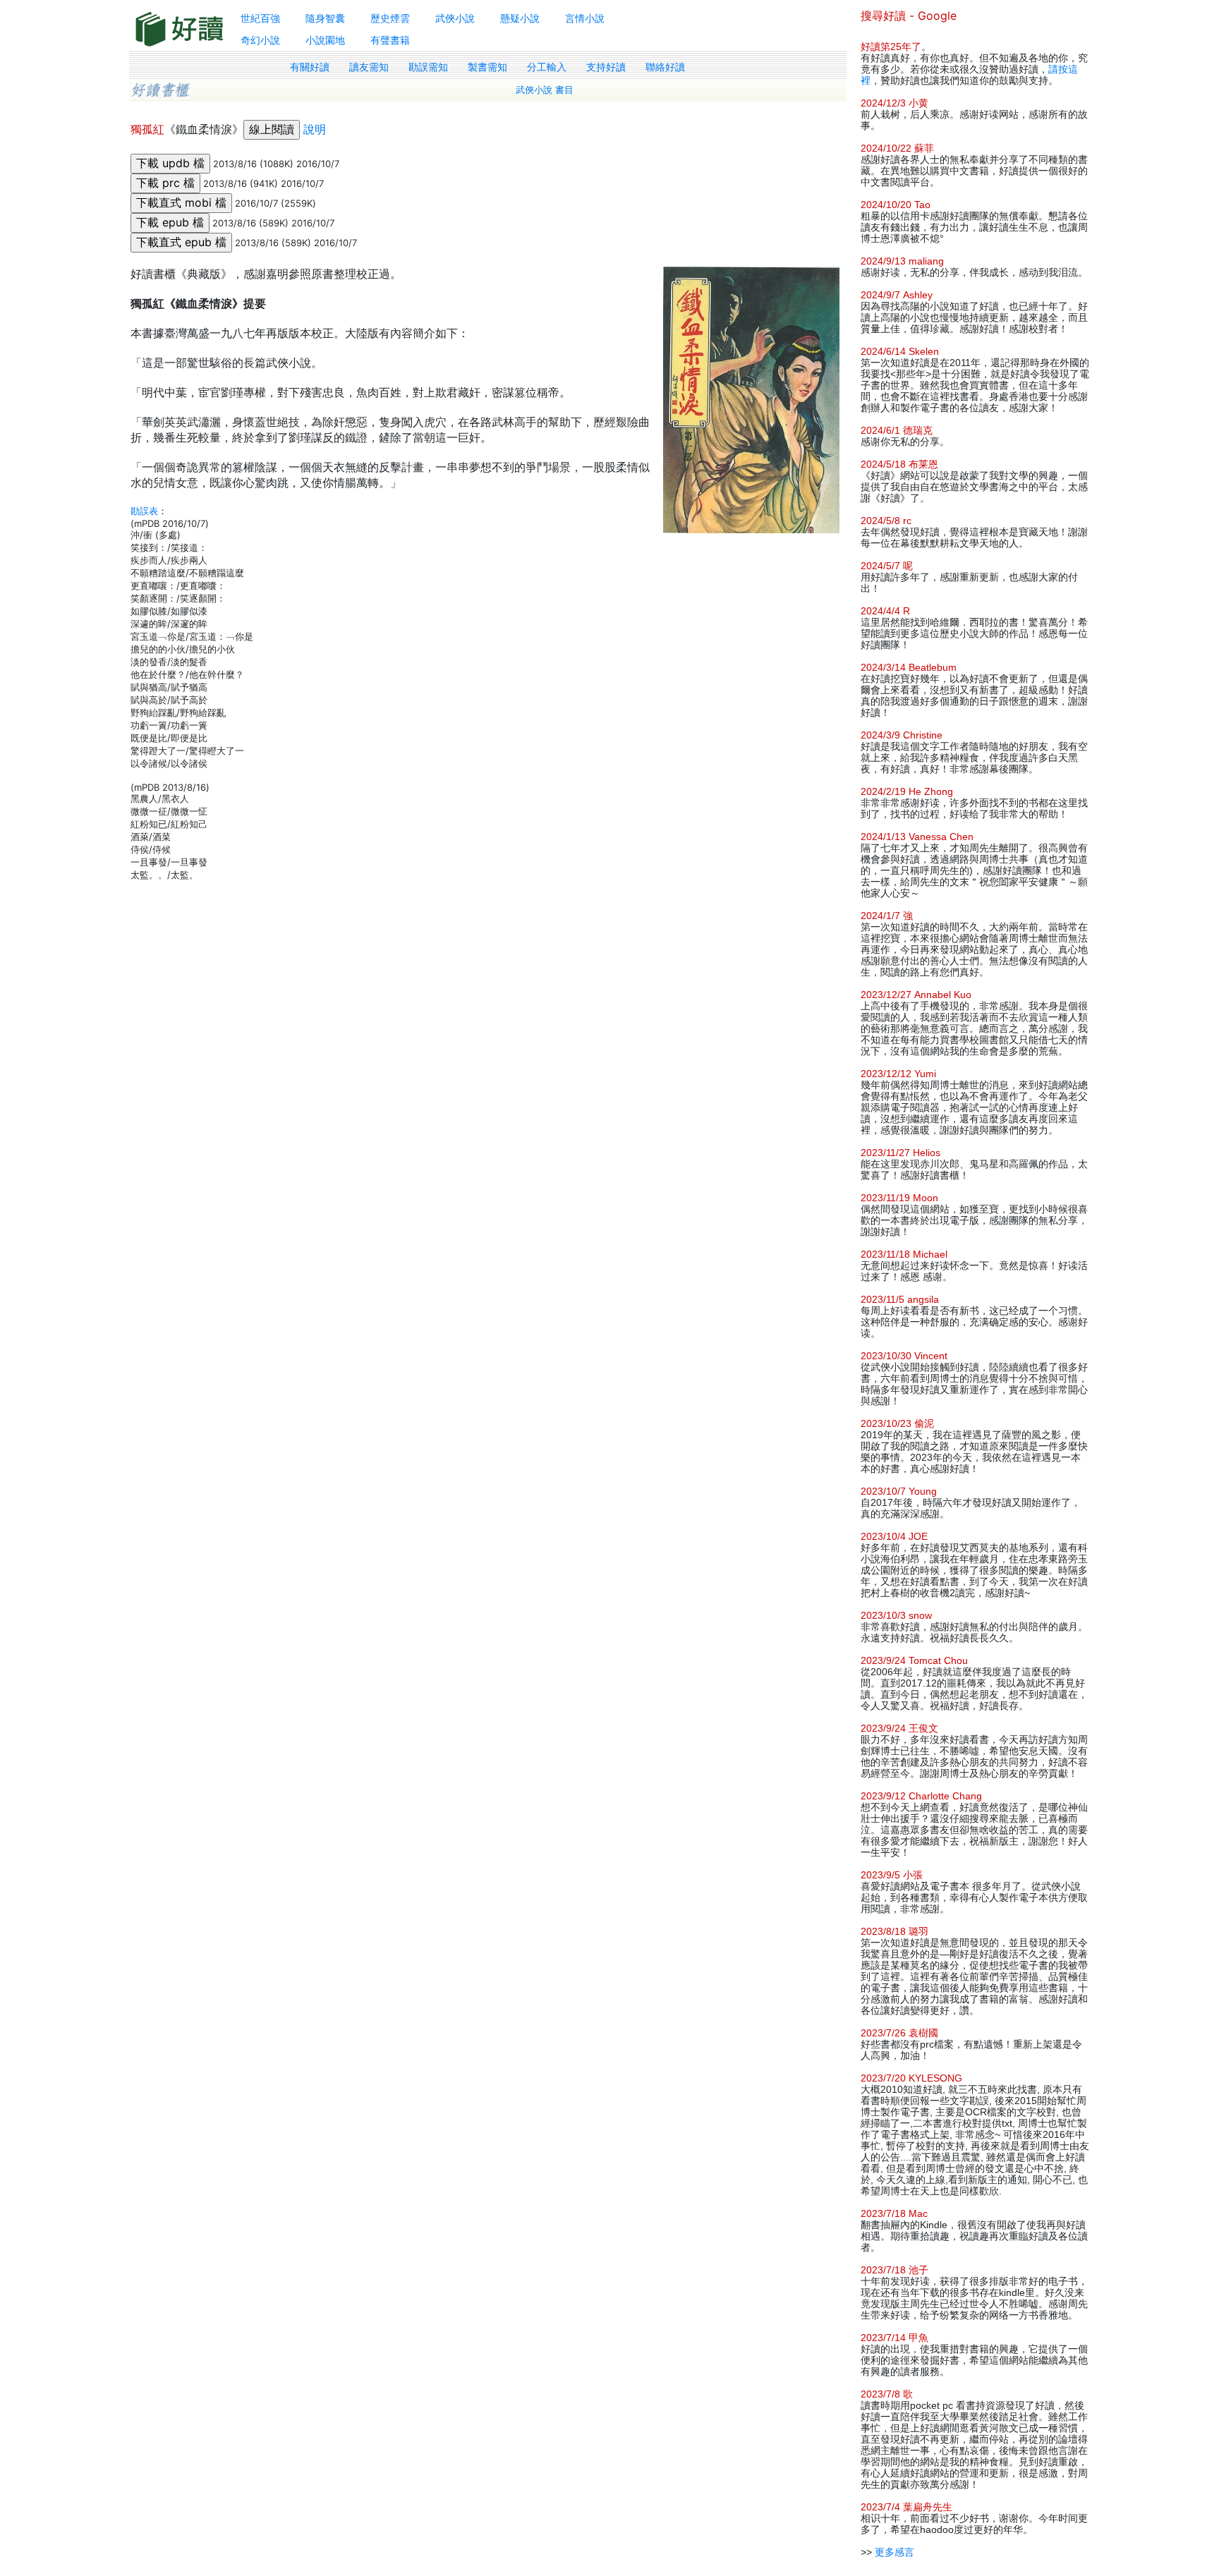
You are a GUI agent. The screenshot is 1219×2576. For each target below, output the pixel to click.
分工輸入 (547, 67)
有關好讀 (310, 67)
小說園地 (325, 40)
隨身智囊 (325, 18)
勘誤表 (144, 511)
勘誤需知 (428, 67)
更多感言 (894, 2552)
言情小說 (585, 18)
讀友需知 (369, 67)
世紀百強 (260, 18)
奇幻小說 (260, 40)
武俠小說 (455, 18)
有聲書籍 (390, 40)
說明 (315, 129)
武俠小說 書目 (545, 90)
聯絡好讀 (665, 67)
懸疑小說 (520, 18)
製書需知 (487, 67)
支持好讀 (606, 67)
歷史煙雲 (390, 18)
